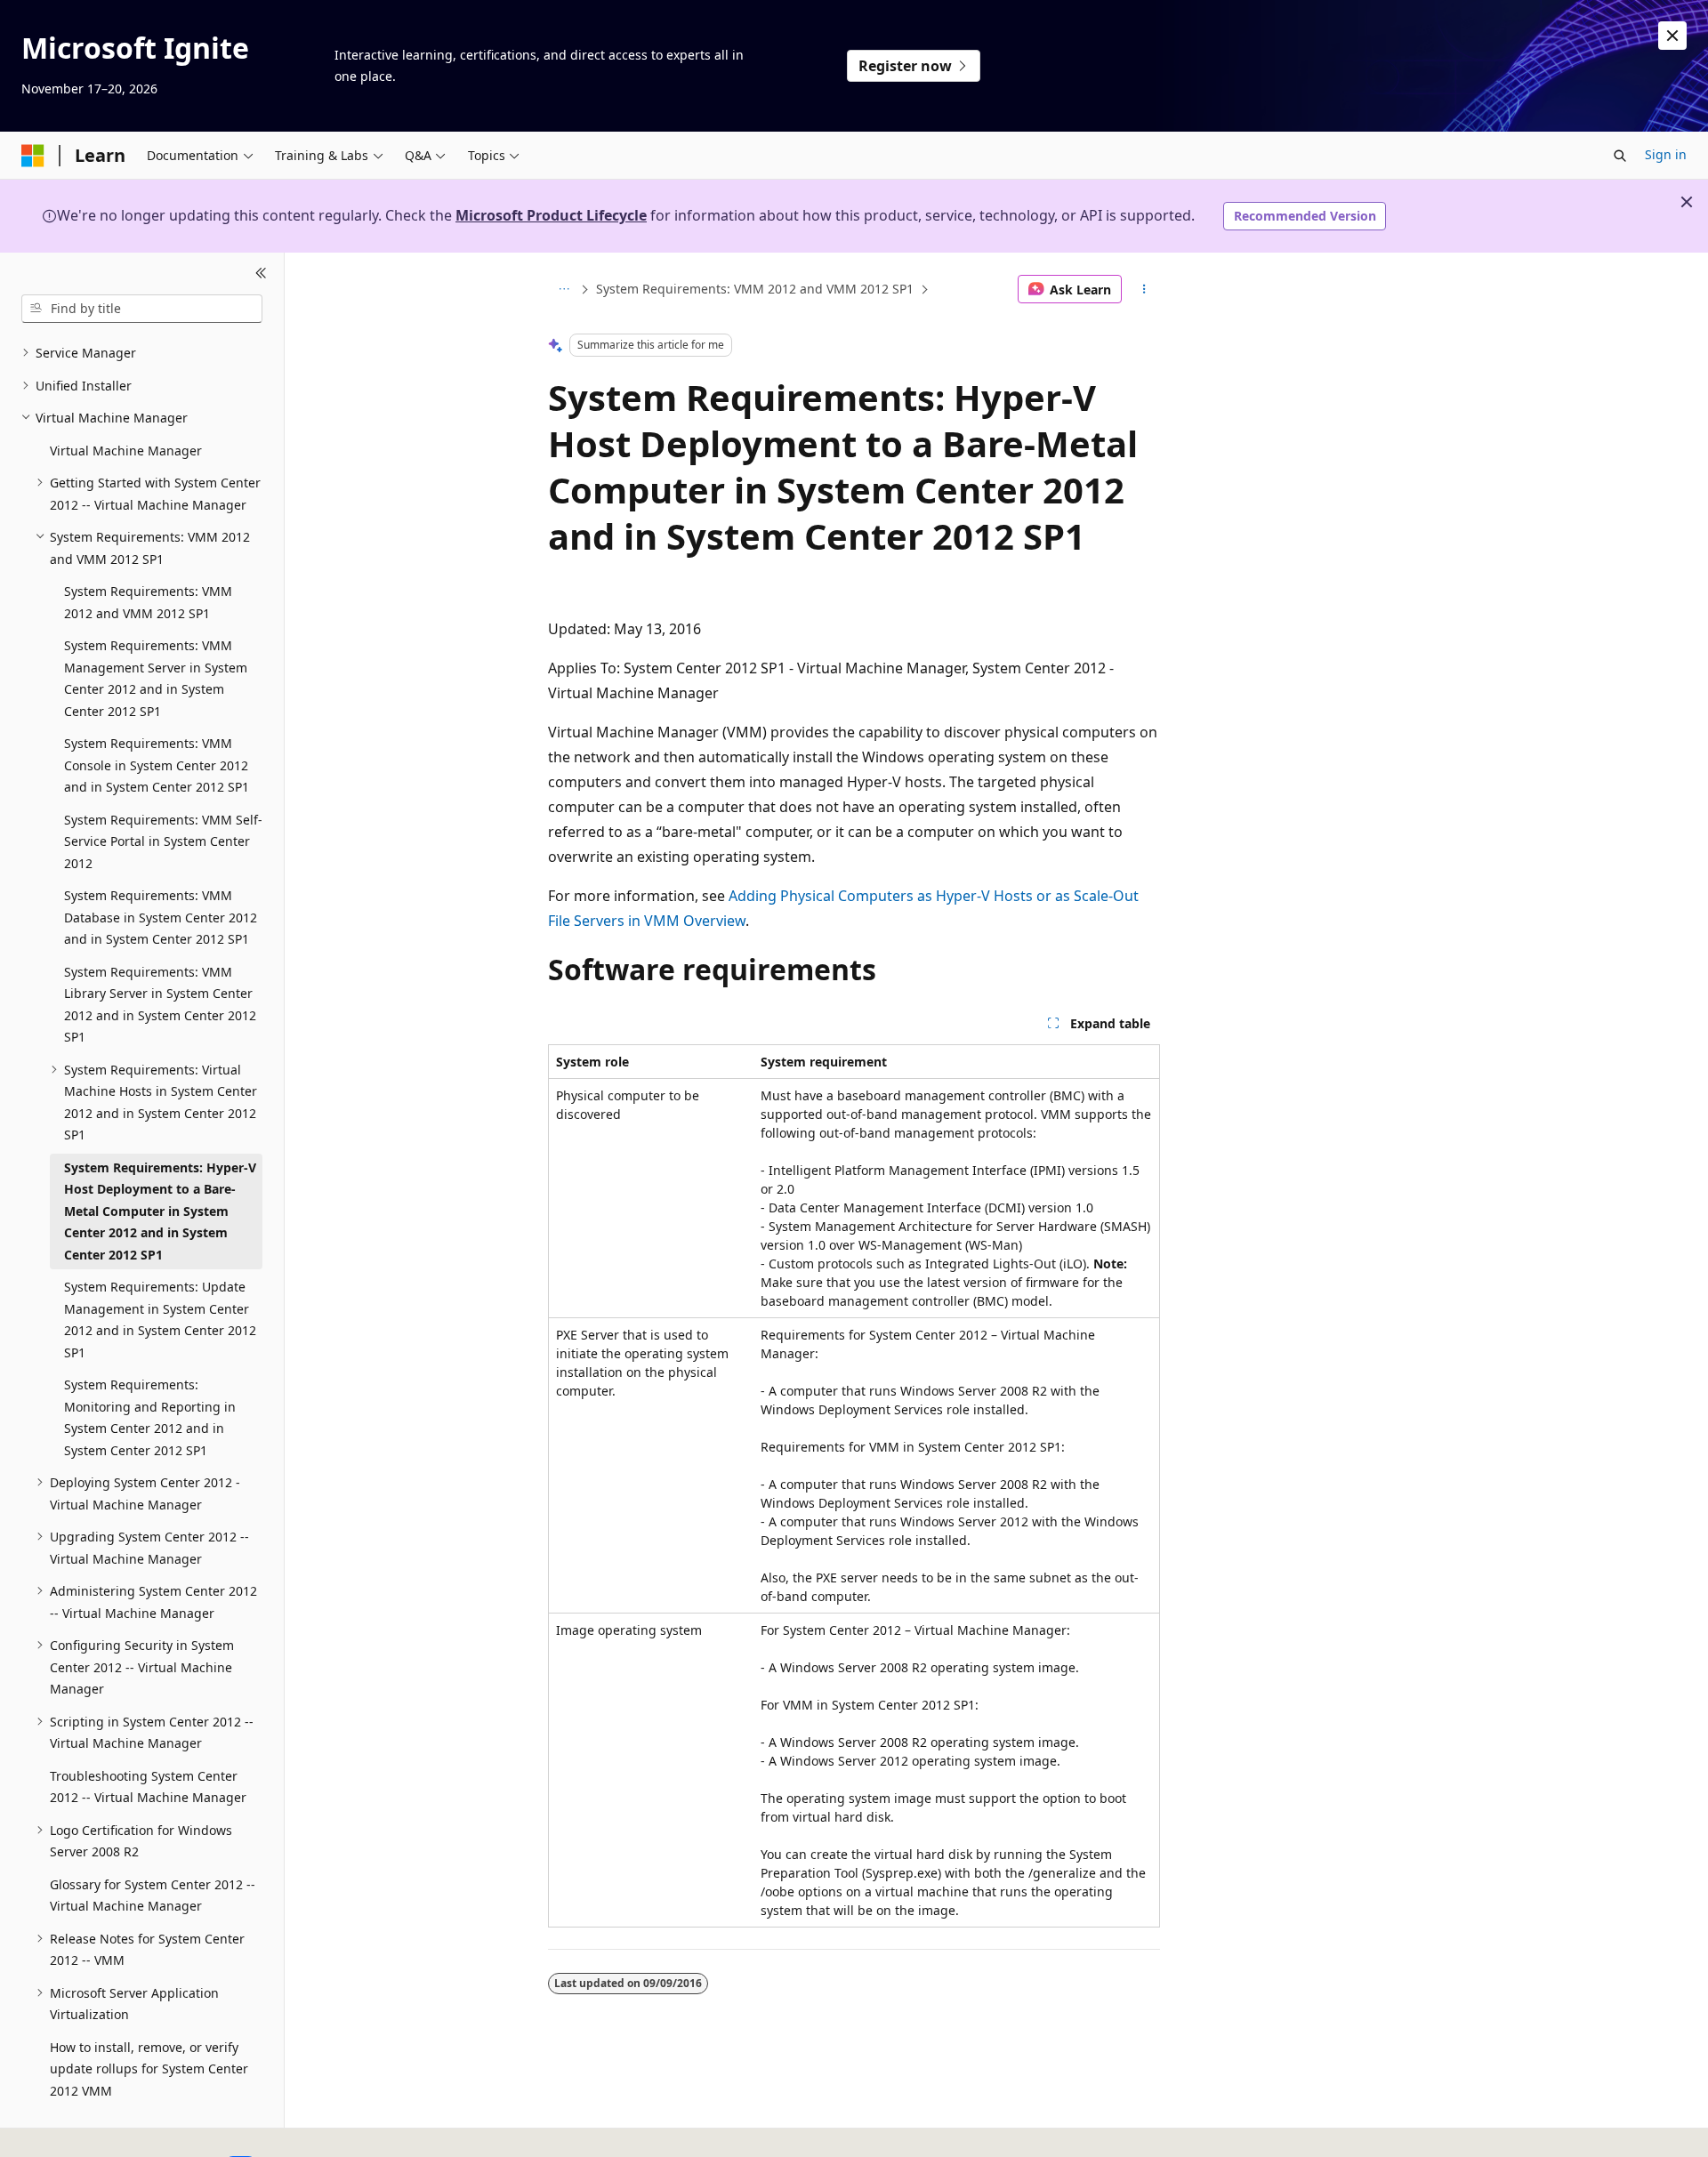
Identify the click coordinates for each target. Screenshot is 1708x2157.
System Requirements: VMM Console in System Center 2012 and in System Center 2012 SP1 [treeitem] (157, 765)
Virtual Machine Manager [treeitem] (126, 451)
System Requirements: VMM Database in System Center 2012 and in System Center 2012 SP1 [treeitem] (161, 917)
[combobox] (142, 309)
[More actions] (1144, 289)
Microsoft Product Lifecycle (551, 215)
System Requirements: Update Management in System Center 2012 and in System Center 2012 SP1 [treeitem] (160, 1320)
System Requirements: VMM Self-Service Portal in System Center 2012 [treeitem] (163, 841)
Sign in (1666, 154)
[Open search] (1620, 156)
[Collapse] (261, 274)
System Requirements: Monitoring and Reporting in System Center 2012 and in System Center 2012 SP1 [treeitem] (150, 1417)
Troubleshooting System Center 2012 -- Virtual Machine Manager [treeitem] (148, 1787)
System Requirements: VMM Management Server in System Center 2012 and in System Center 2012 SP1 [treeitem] (156, 678)
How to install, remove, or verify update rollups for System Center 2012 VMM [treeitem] (149, 2069)
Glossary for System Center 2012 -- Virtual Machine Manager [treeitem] (153, 1895)
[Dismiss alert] (1672, 36)
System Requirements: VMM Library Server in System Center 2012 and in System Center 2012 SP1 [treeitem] (160, 1005)
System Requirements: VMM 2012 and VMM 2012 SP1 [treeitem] (148, 602)
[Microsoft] (33, 156)
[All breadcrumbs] (564, 289)
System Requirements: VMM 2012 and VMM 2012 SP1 (755, 289)
